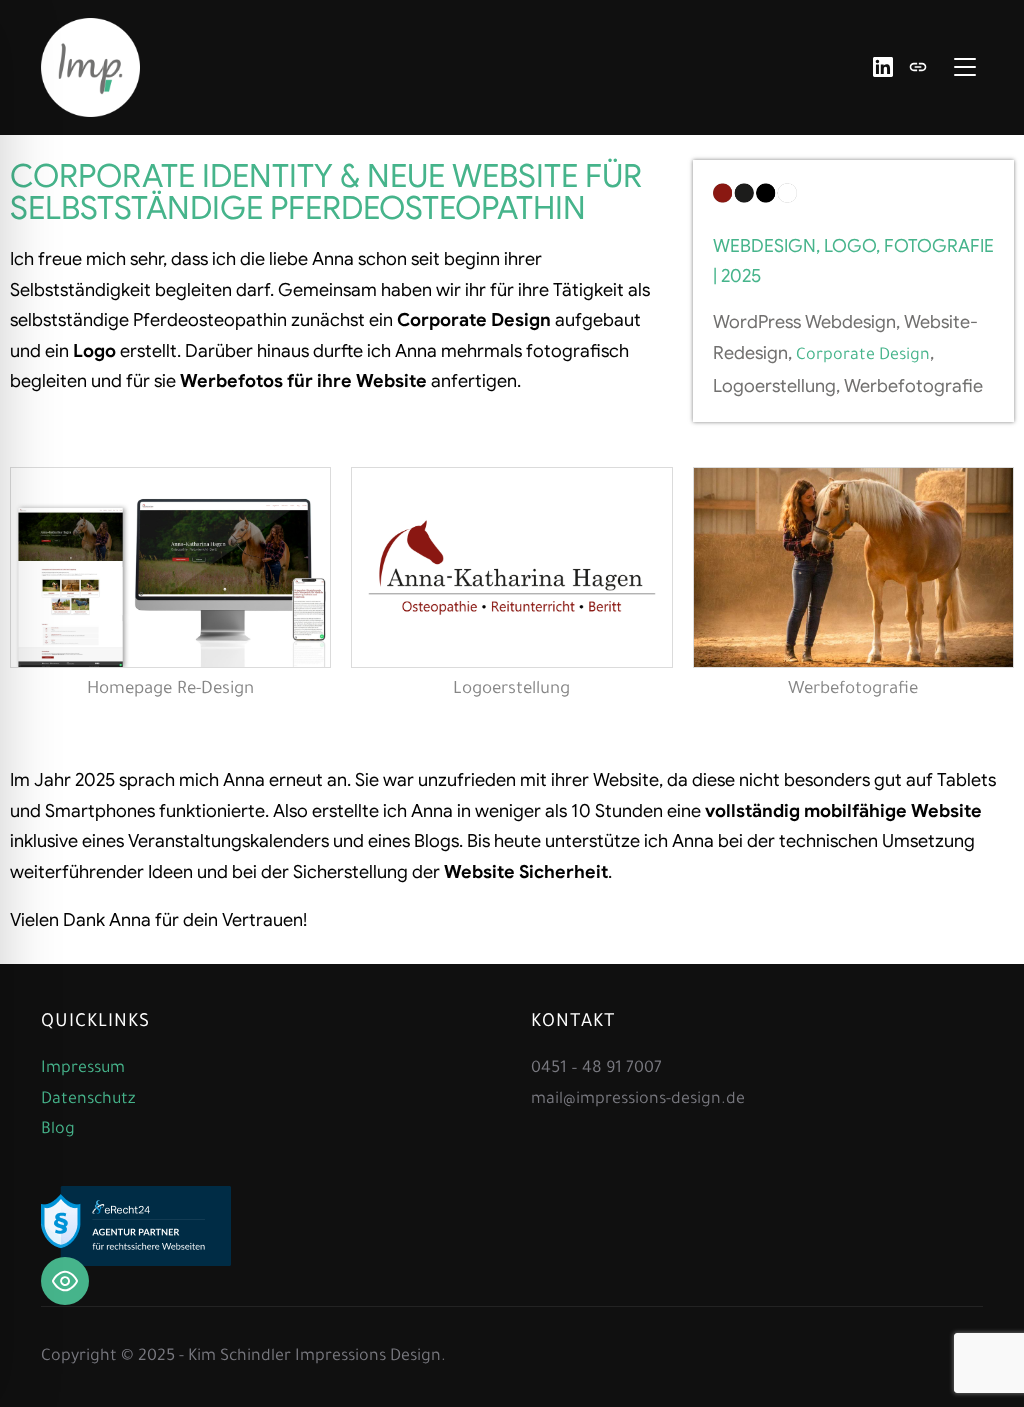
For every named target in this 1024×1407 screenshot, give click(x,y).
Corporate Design (863, 356)
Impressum (83, 1069)
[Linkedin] (883, 67)
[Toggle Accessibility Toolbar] (65, 1281)
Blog (58, 1130)
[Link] (918, 67)
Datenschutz (88, 1100)
